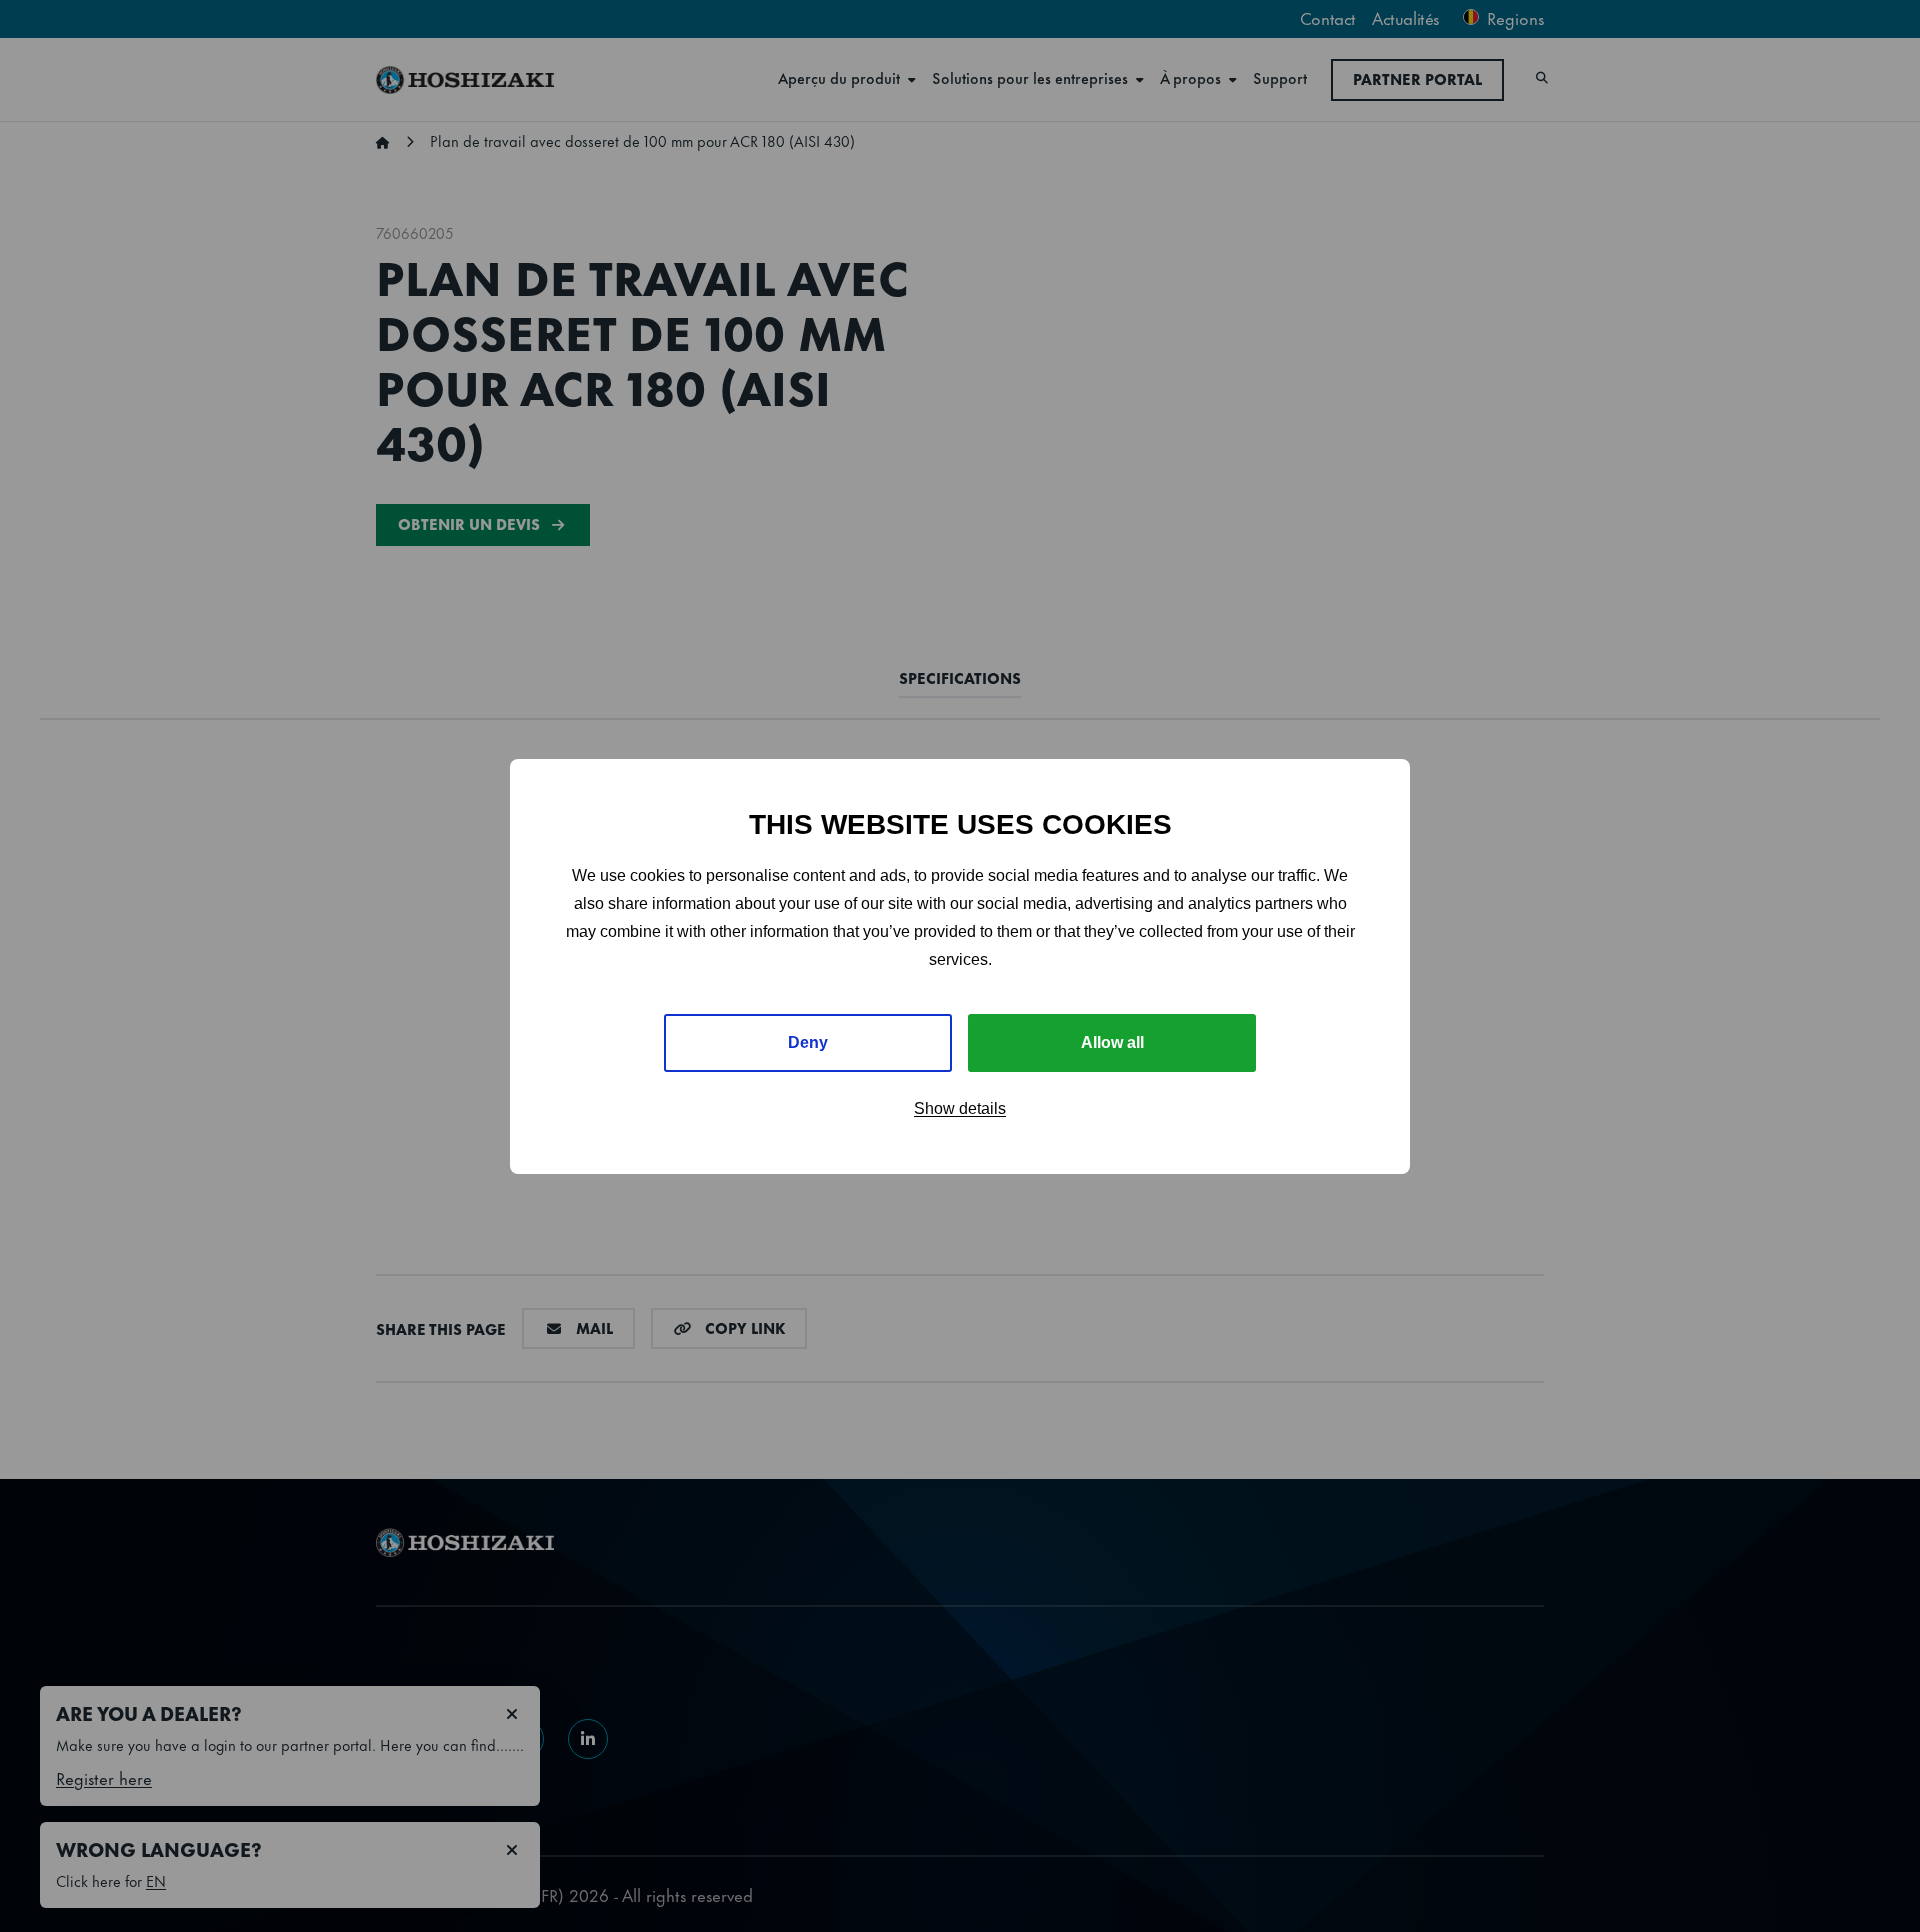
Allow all (1112, 1042)
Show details (960, 1108)
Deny (808, 1042)
